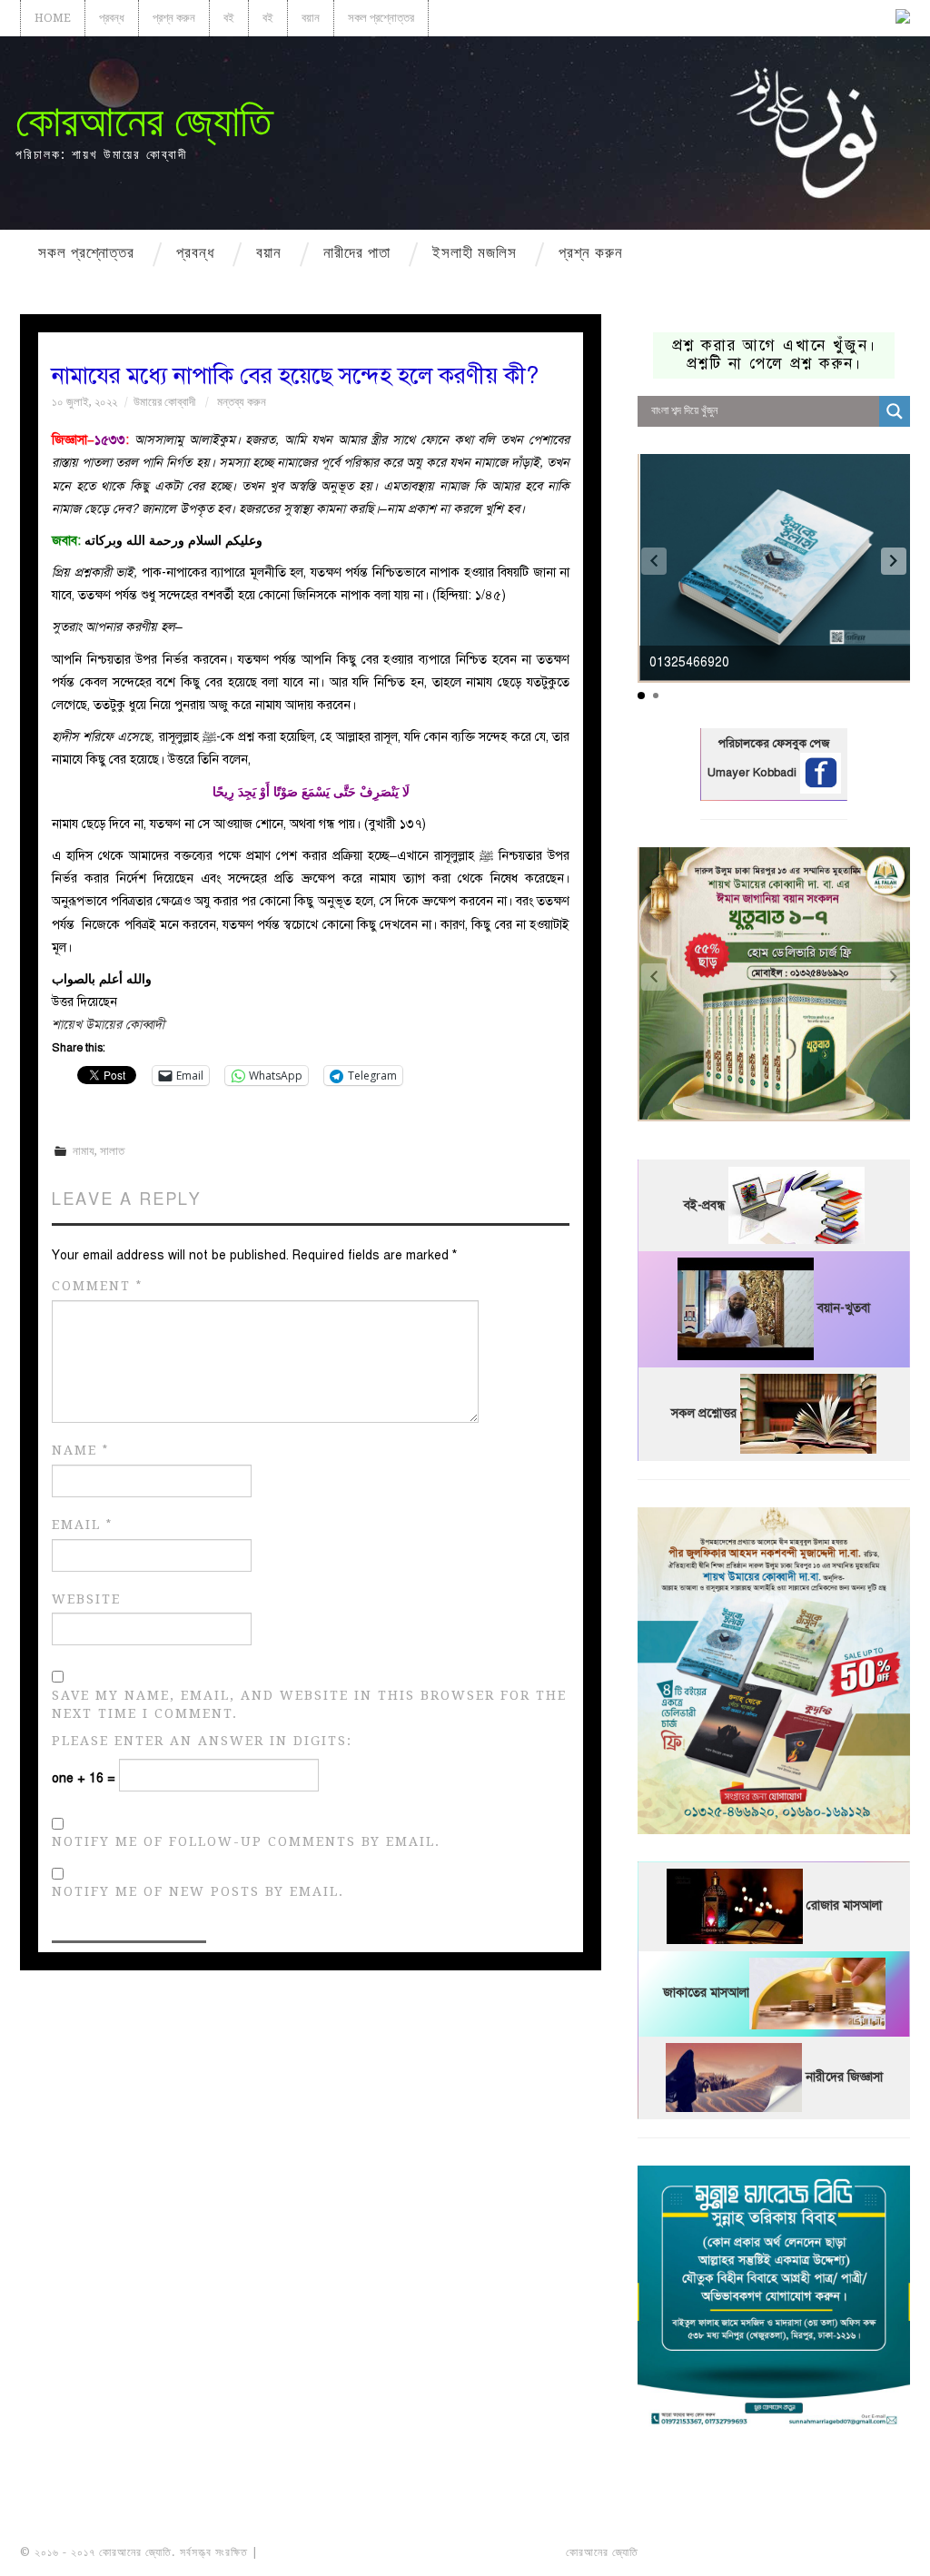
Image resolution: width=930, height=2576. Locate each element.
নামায (84, 1151)
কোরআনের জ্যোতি (143, 121)
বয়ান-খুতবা (844, 1309)
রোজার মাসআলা (844, 1906)
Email (82, 1525)
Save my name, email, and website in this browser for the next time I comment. (309, 1704)
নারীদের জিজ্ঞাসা (844, 2077)
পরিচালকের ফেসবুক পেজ (774, 744)
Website (86, 1599)
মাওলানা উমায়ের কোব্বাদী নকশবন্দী (330, 2552)
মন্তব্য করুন (242, 402)
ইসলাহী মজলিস (475, 252)
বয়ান (311, 18)
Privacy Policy (859, 2552)
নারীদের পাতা (357, 252)
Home (53, 18)
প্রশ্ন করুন (174, 18)
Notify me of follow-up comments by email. (246, 1841)
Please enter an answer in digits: (202, 1741)
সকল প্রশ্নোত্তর (381, 18)
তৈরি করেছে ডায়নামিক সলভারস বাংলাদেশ (722, 2552)
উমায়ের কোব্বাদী (164, 402)
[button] (894, 561)
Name (80, 1451)
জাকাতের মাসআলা (706, 1994)
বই (229, 18)
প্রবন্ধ (112, 18)
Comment (97, 1286)
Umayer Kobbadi (754, 773)
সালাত (112, 1151)
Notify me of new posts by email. (198, 1891)
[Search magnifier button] (895, 411)
